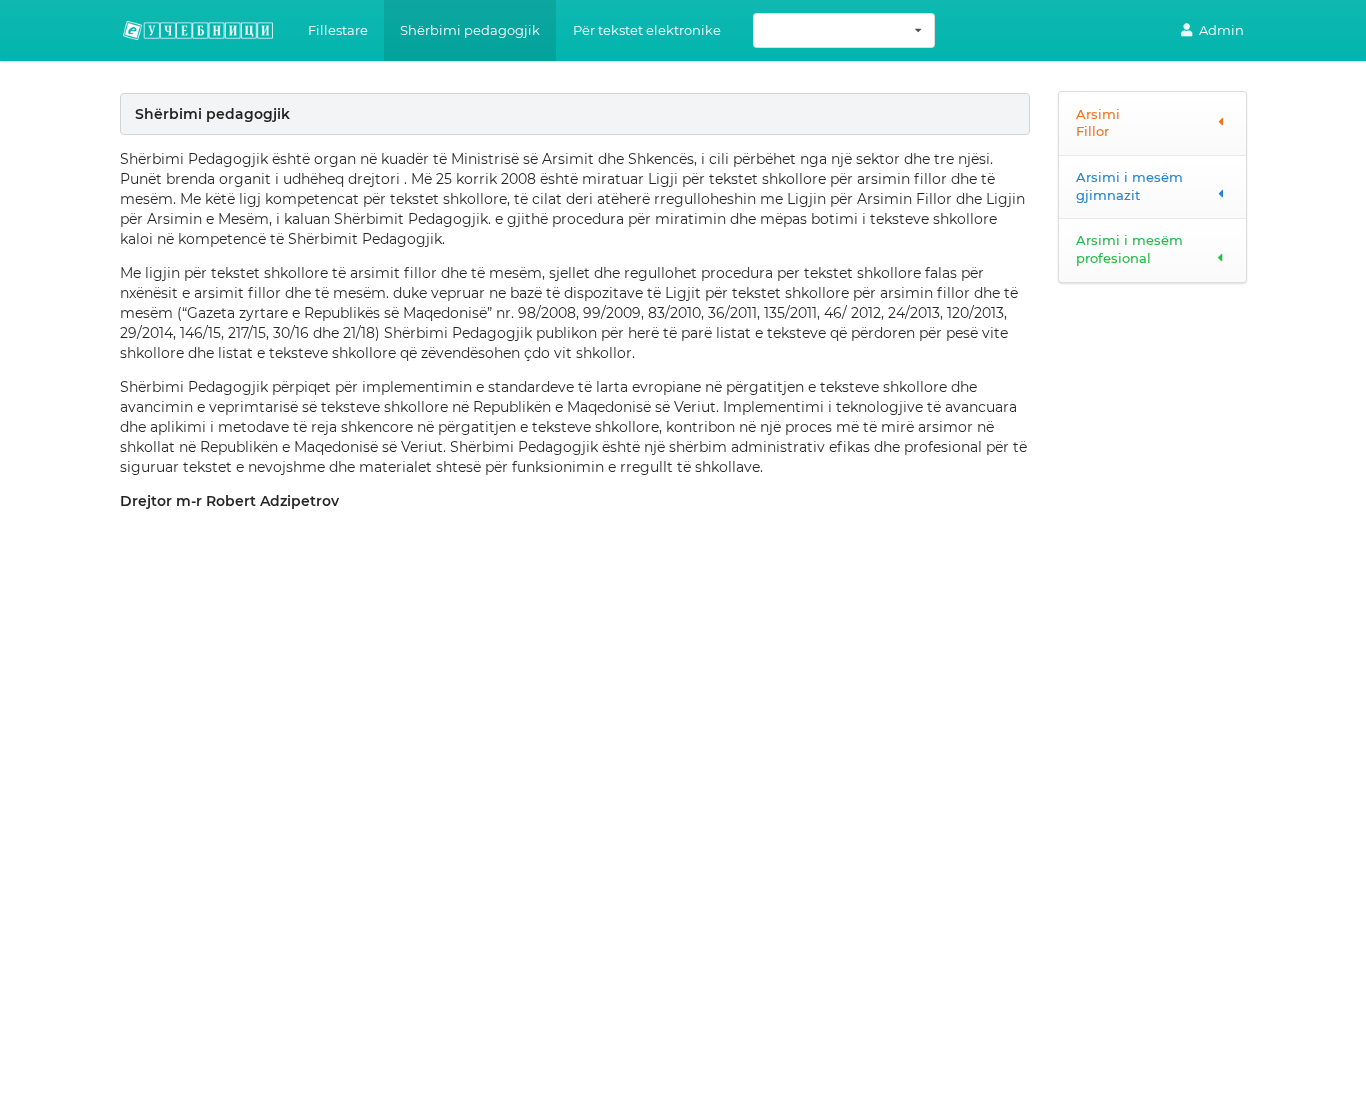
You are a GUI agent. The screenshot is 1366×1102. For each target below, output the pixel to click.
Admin (1221, 30)
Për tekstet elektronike (647, 30)
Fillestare (338, 30)
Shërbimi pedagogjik (470, 30)
